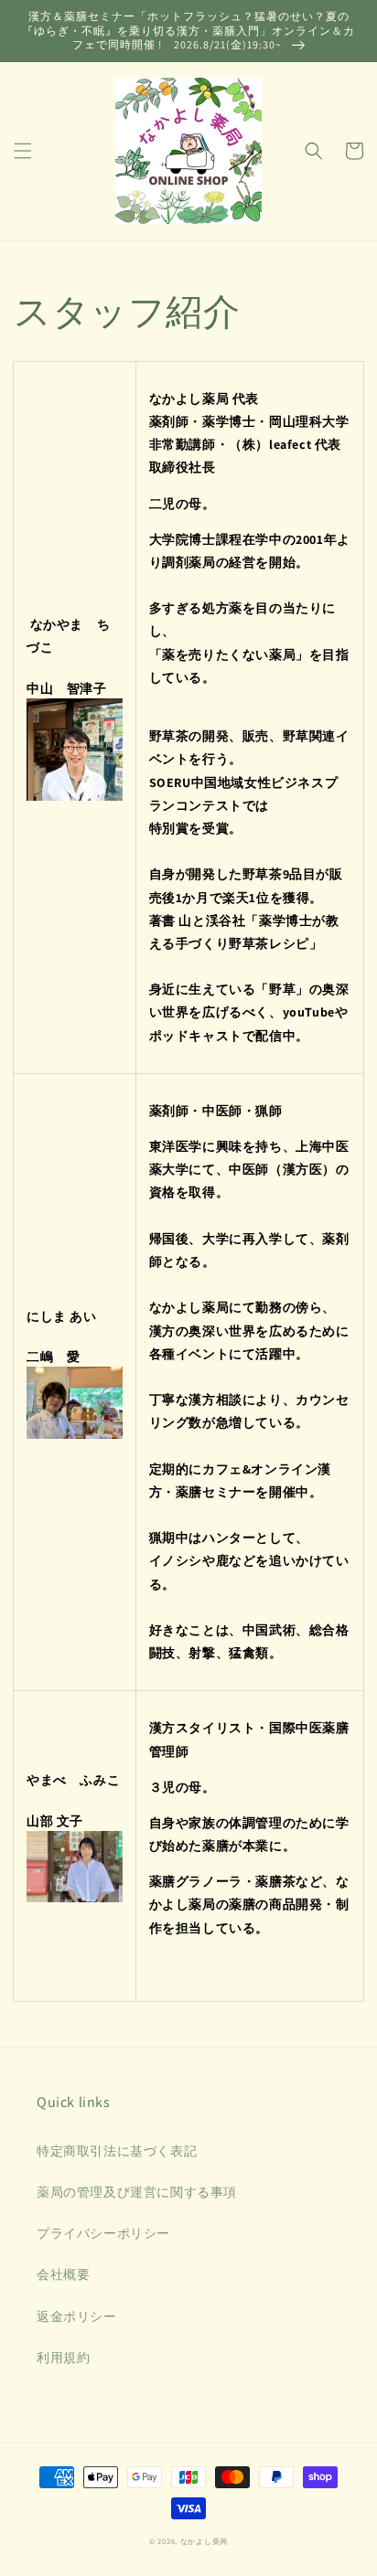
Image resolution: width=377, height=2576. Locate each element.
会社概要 (63, 2274)
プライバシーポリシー (103, 2233)
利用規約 (63, 2358)
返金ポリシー (77, 2316)
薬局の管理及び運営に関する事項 (137, 2192)
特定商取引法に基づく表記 (117, 2151)
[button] (23, 151)
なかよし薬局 (204, 2541)
